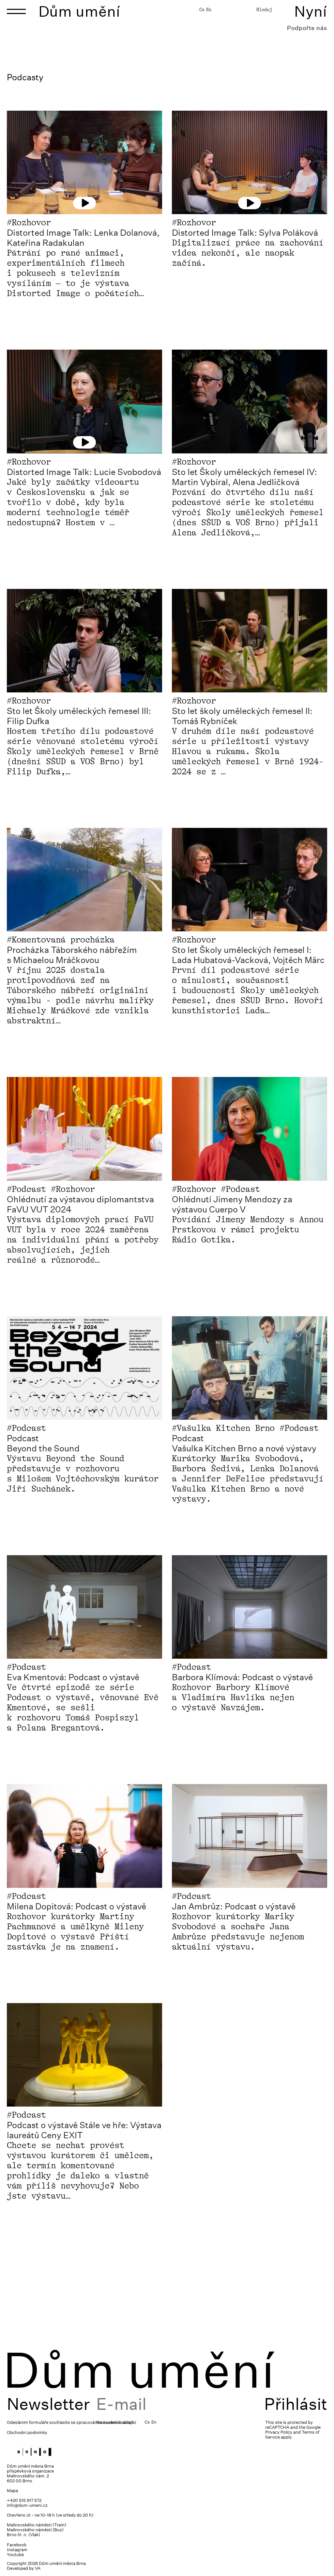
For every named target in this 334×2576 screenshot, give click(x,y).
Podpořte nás (307, 28)
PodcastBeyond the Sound (43, 1443)
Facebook (17, 2545)
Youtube (15, 2555)
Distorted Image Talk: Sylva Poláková (245, 233)
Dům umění (79, 11)
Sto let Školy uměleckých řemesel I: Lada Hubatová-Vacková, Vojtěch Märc (248, 955)
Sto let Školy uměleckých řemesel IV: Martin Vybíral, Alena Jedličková (244, 477)
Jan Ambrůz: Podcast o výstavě (234, 1906)
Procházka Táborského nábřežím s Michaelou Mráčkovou (72, 955)
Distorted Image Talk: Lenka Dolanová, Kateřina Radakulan (83, 238)
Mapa (12, 2491)
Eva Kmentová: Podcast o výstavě (73, 1677)
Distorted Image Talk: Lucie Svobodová (84, 472)
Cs (202, 9)
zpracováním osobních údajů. (106, 2422)
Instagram (17, 2550)
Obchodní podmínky (27, 2433)
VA (38, 2568)
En (209, 9)
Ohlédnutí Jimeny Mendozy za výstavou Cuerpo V (232, 1204)
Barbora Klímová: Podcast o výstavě (242, 1677)
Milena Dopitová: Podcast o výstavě (76, 1906)
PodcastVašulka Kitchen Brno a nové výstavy (244, 1443)
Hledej (264, 9)
